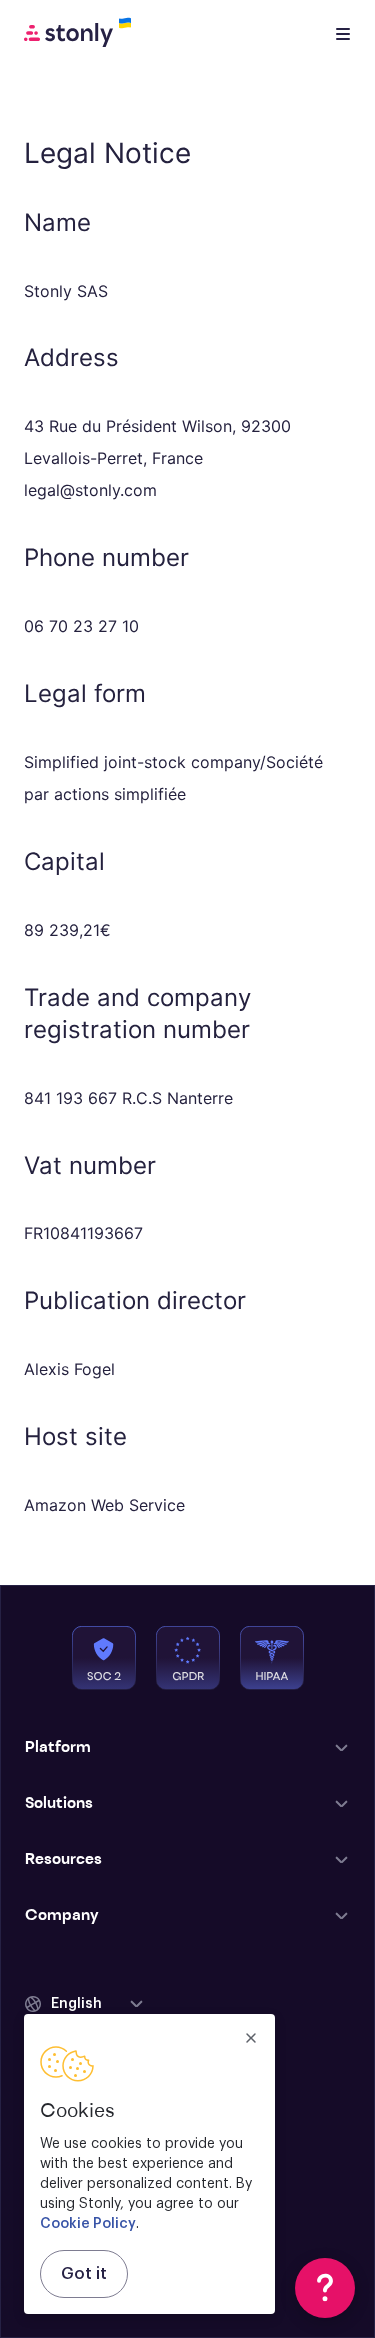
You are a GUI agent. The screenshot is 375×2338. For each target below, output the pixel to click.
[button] (85, 2004)
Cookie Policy (88, 2224)
